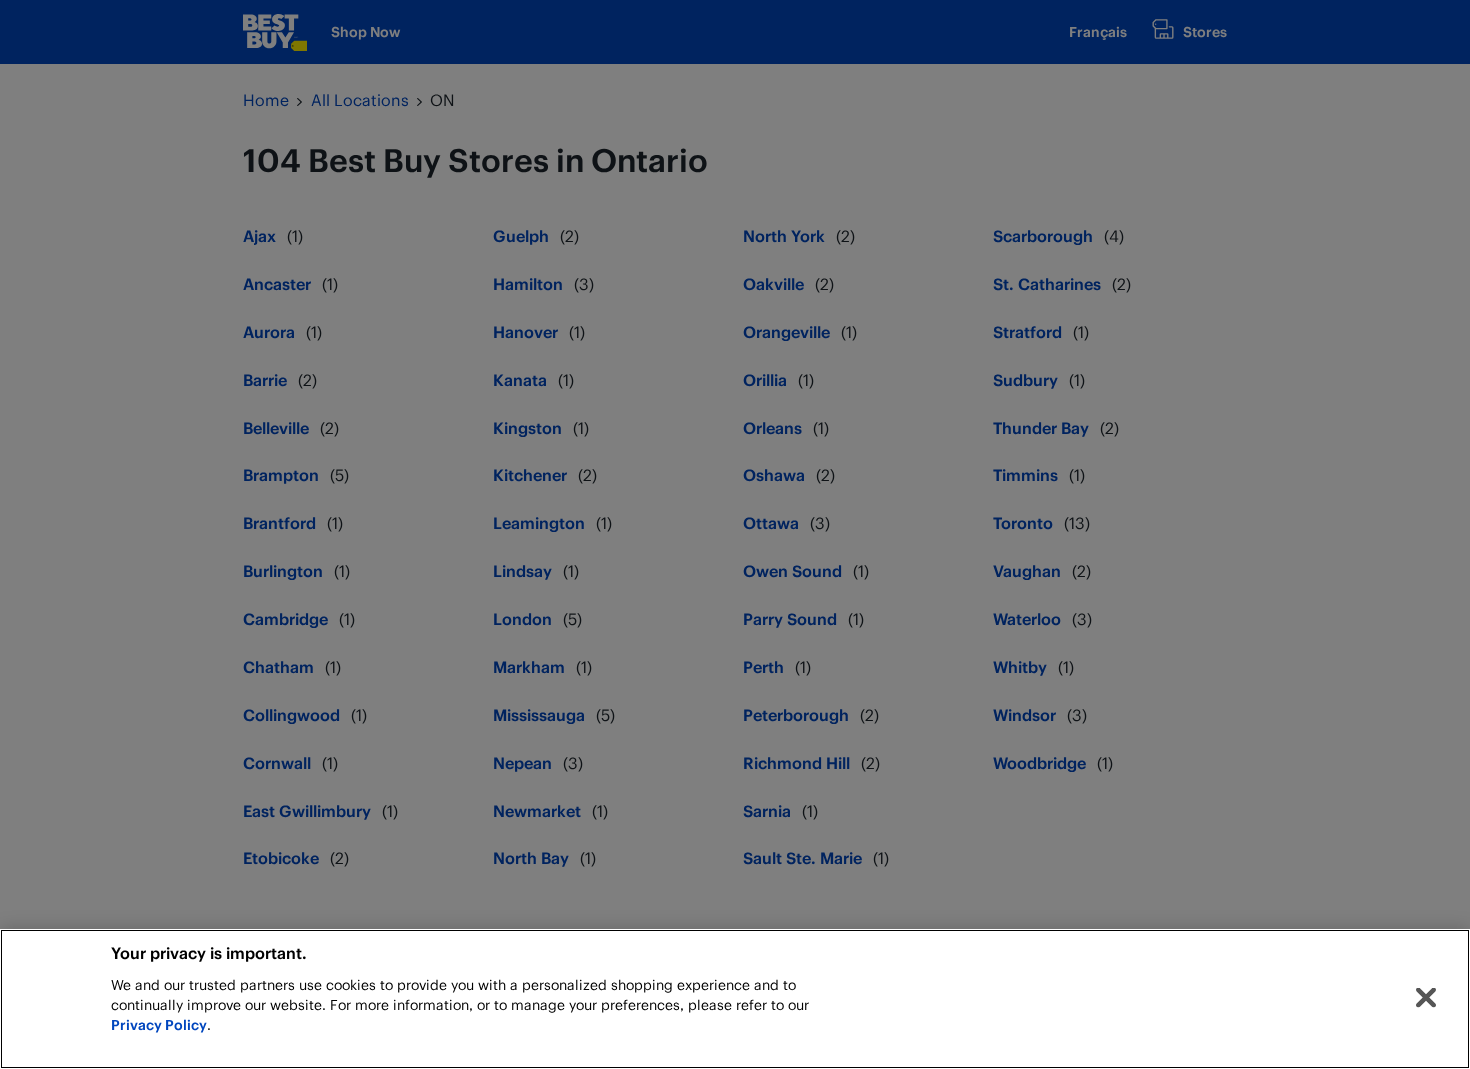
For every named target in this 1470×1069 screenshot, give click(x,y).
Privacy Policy (159, 1024)
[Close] (1426, 998)
